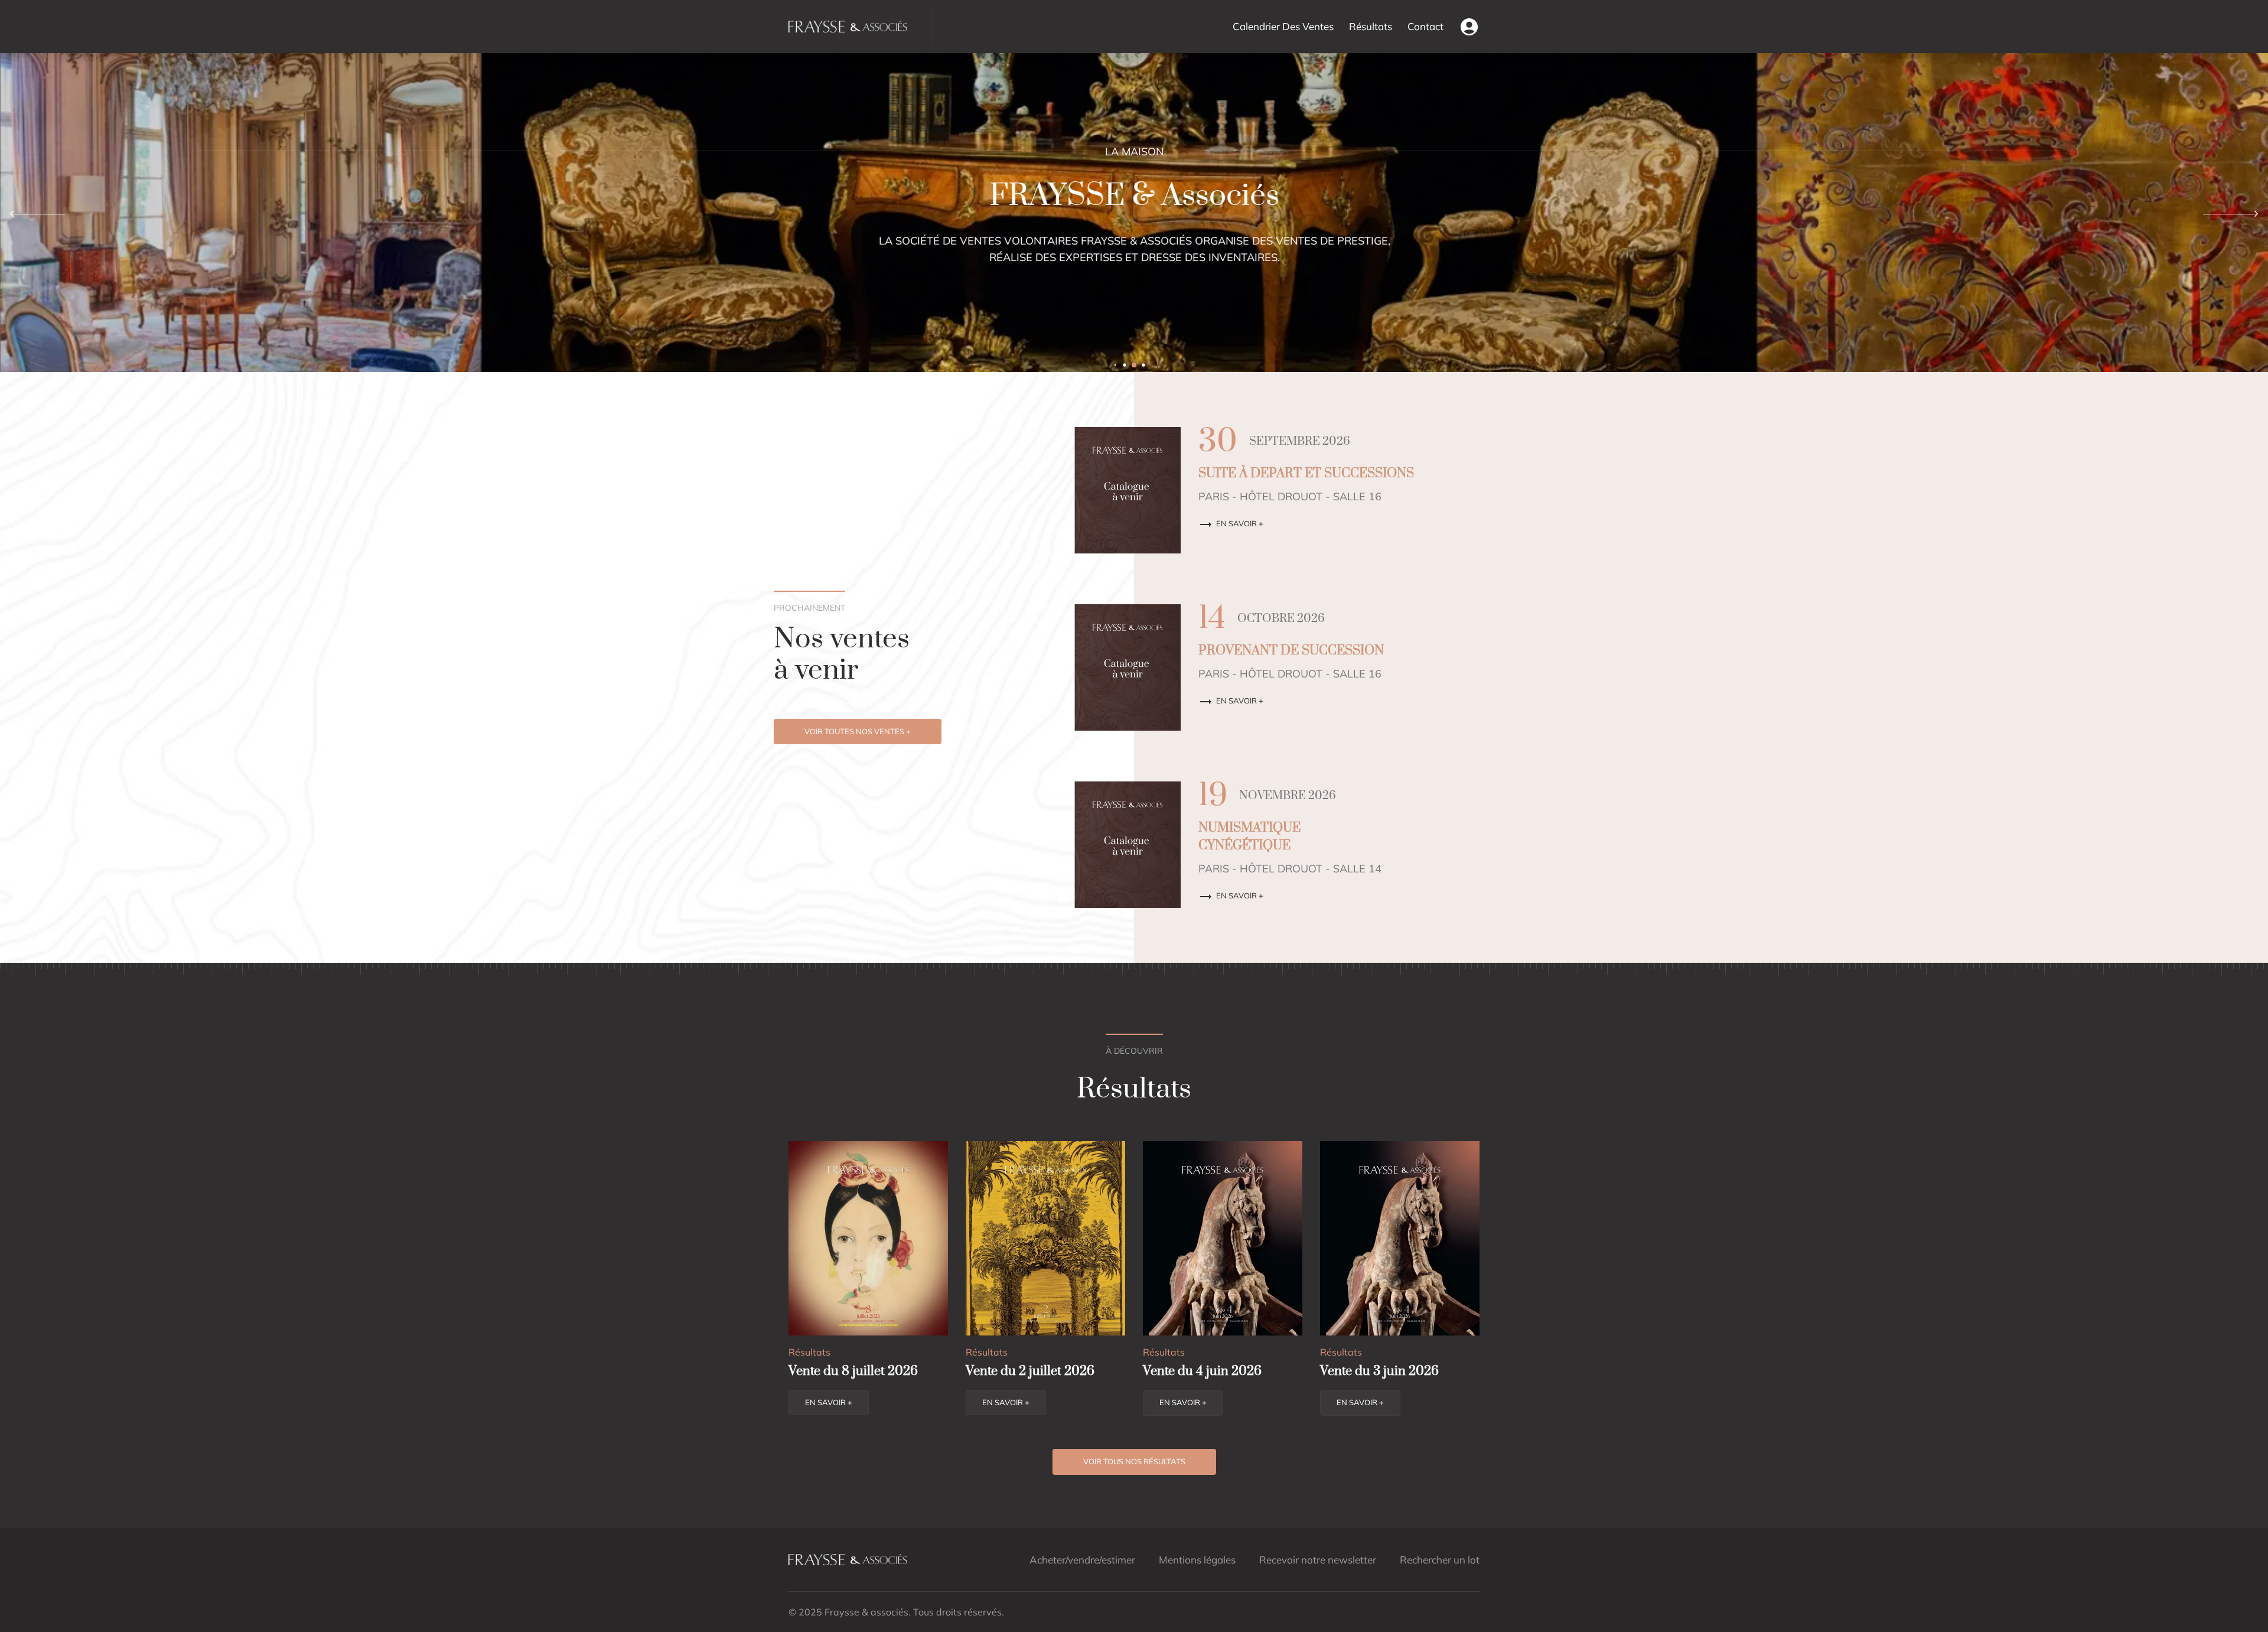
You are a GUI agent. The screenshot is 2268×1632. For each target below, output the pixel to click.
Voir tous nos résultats (1134, 1461)
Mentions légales (1197, 1560)
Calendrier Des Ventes (1283, 26)
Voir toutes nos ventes (858, 731)
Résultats (1371, 26)
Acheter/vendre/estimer (1082, 1560)
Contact (1425, 26)
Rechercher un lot (1440, 1560)
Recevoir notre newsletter (1318, 1560)
